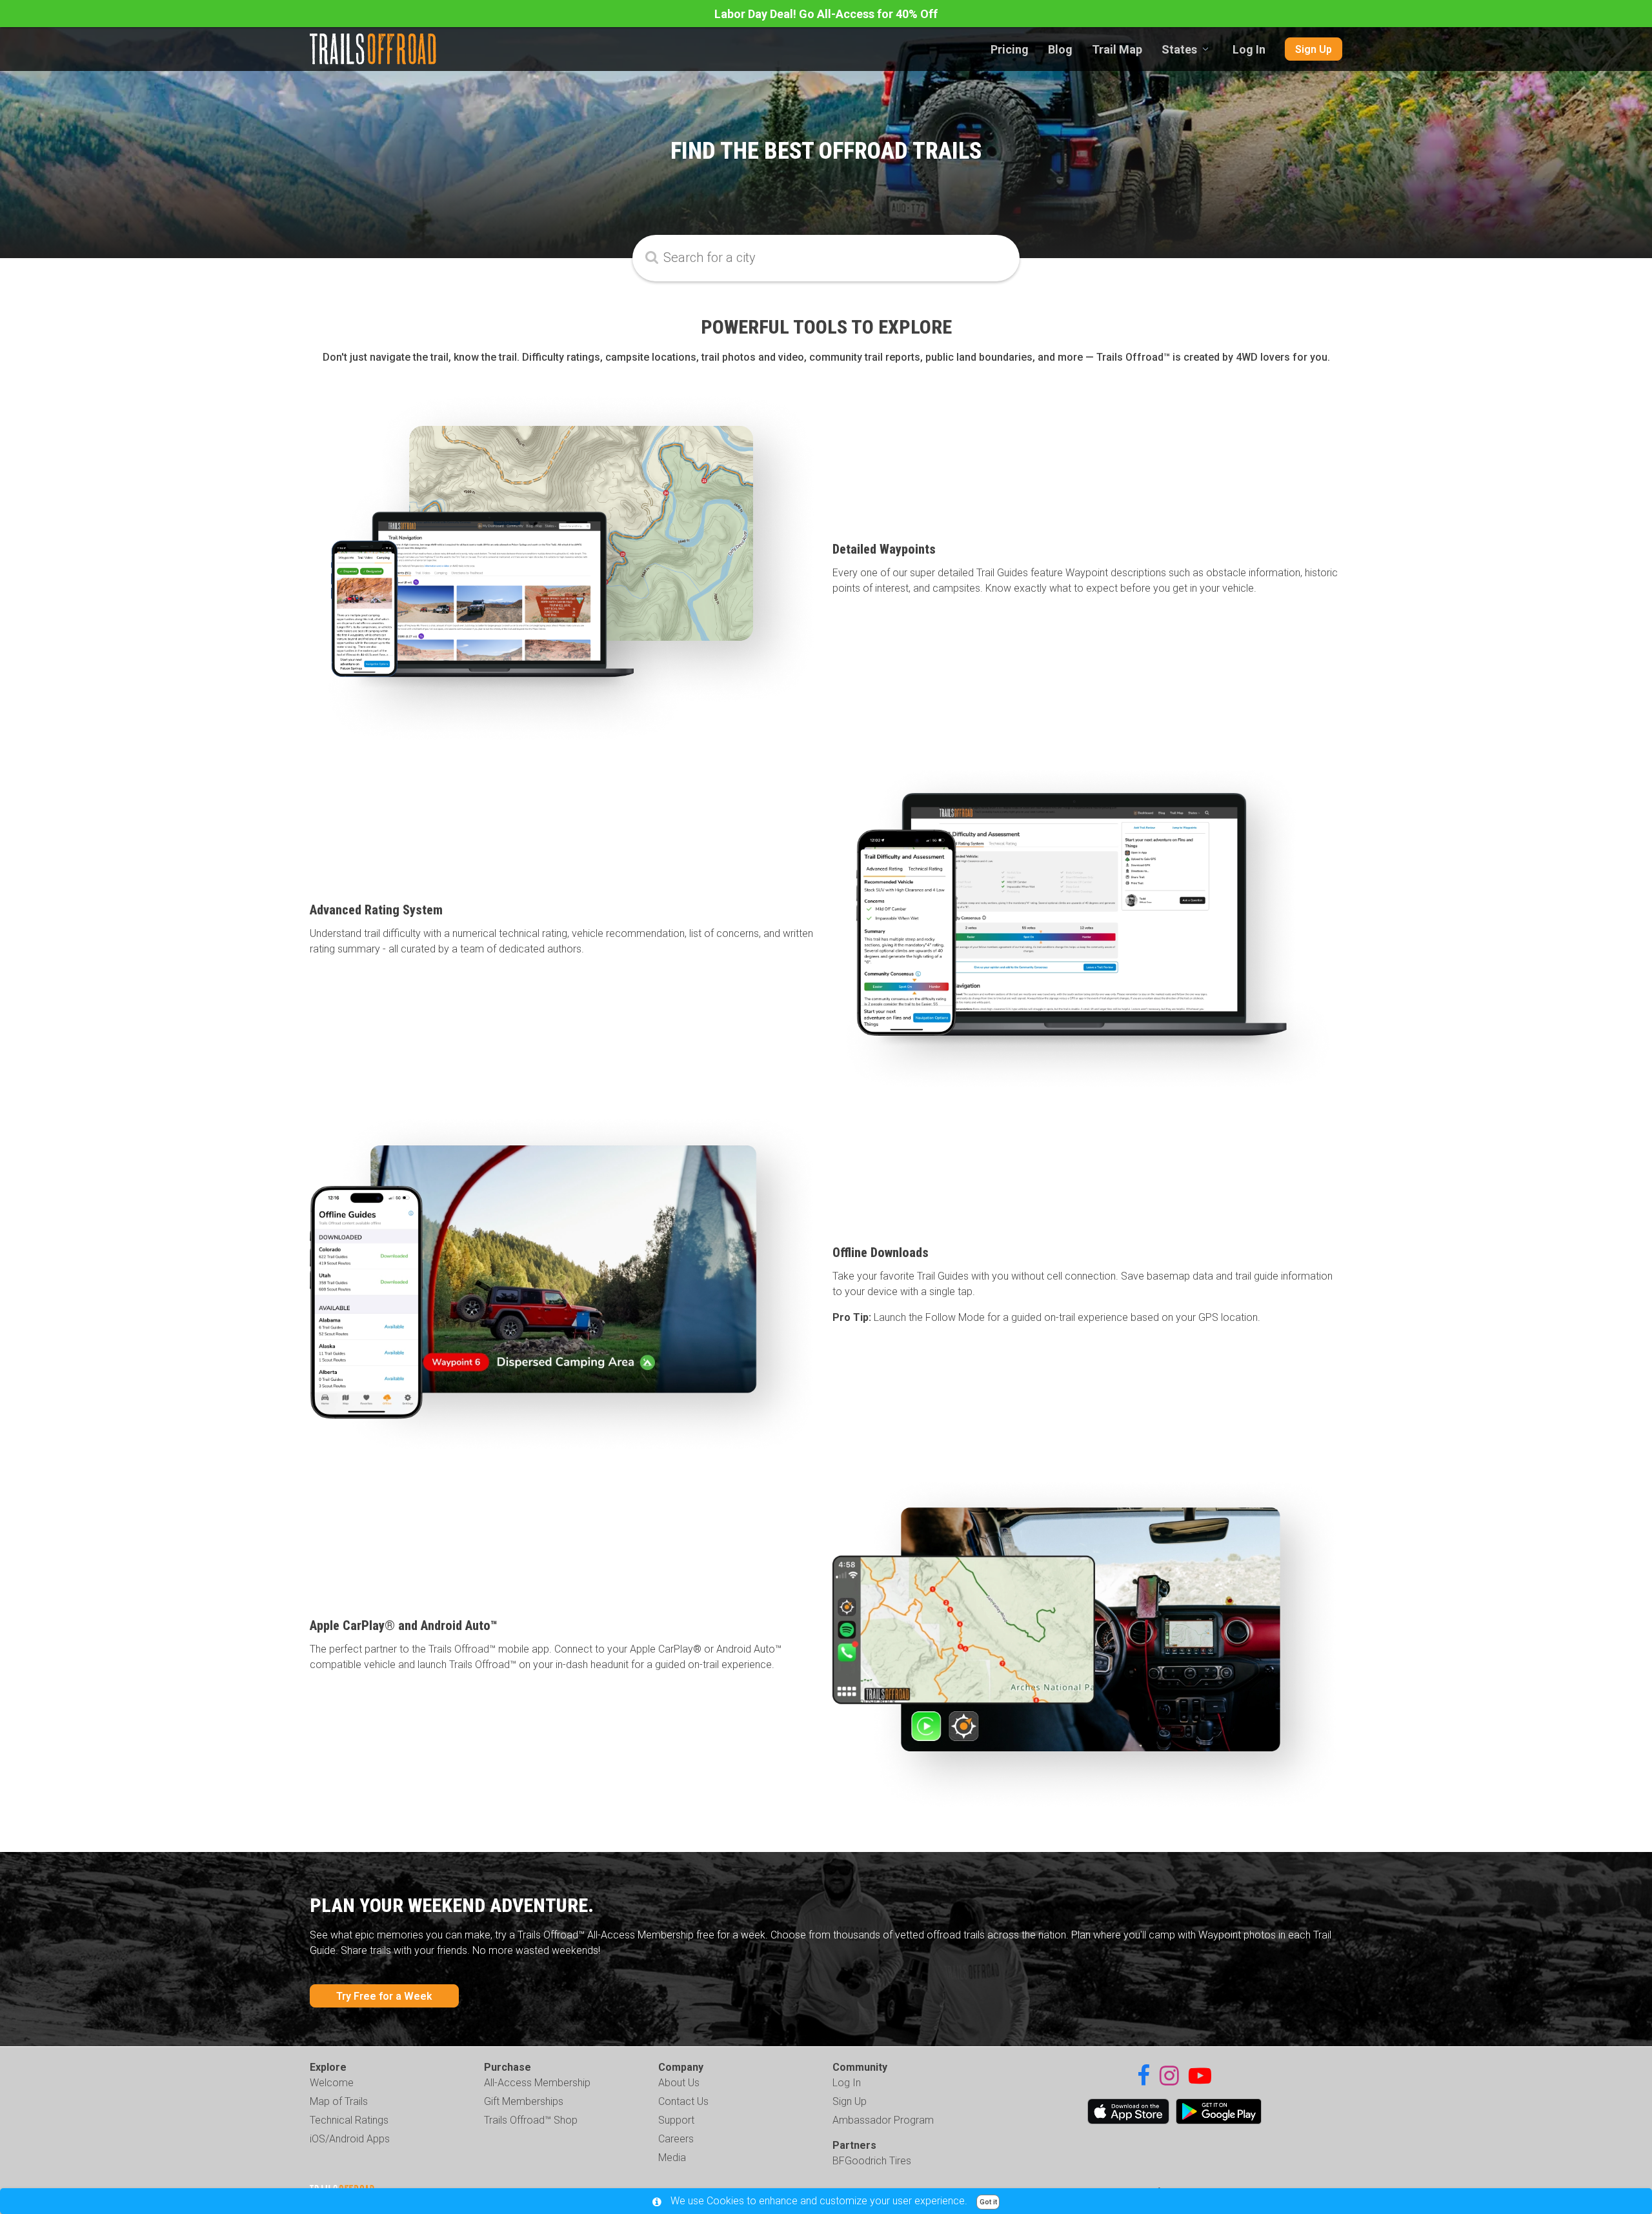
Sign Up (1314, 49)
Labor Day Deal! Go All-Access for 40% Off (826, 14)
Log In (1249, 49)
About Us (679, 2083)
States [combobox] (1179, 49)
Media (672, 2158)
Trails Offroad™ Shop (531, 2120)
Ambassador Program (883, 2120)
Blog (1060, 49)
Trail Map (1117, 49)
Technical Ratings (349, 2120)
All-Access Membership (537, 2083)
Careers (676, 2139)
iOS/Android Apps (350, 2139)
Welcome (332, 2083)
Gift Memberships (524, 2101)
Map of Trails (339, 2101)
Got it (988, 2202)
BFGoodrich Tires (872, 2161)
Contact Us (683, 2101)
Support (676, 2120)
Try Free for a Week (384, 1996)
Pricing (1010, 49)
